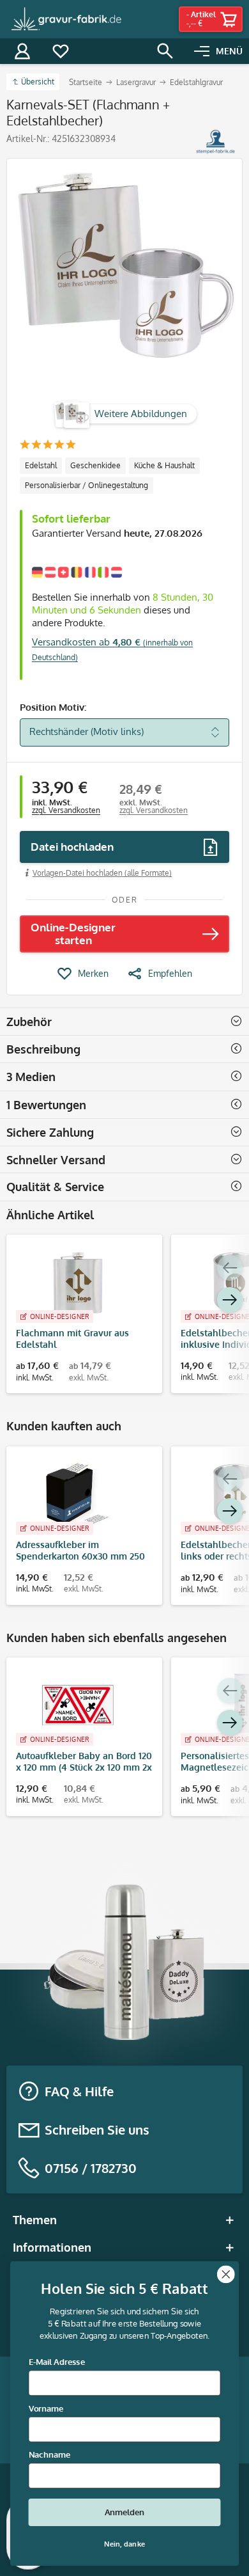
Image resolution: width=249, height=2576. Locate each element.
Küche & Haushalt (164, 465)
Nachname (49, 2455)
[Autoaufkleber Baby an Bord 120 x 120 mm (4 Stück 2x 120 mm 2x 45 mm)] (78, 1705)
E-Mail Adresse (57, 2362)
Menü (229, 51)
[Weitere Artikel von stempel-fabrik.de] (215, 142)
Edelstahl (41, 465)
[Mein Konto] (22, 51)
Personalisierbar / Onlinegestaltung (87, 485)
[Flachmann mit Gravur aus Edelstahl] (78, 1283)
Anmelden (125, 2513)
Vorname (46, 2408)
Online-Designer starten (73, 934)
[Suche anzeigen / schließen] (165, 51)
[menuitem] (218, 51)
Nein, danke (124, 2544)
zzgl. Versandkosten (66, 810)
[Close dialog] (226, 2274)
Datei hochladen (72, 847)
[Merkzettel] (61, 51)
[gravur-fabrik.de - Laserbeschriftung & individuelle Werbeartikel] (67, 19)
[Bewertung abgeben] (48, 446)
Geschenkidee (95, 465)
